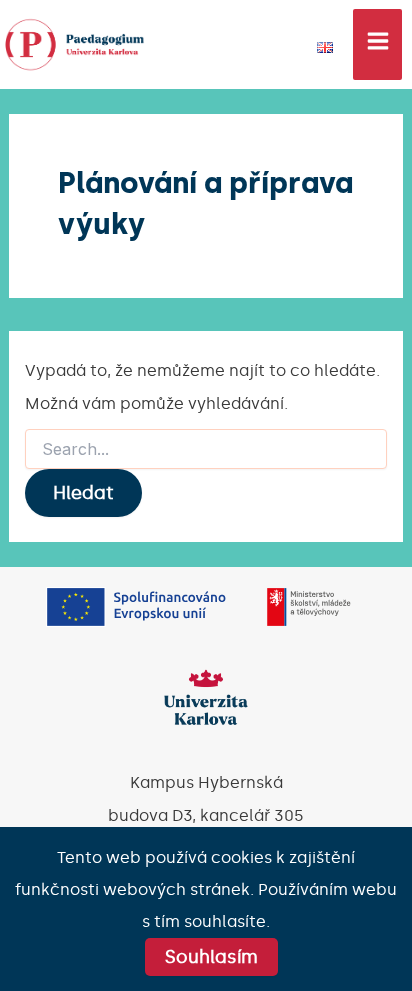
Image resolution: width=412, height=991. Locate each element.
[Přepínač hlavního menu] (377, 44)
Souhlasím (211, 957)
